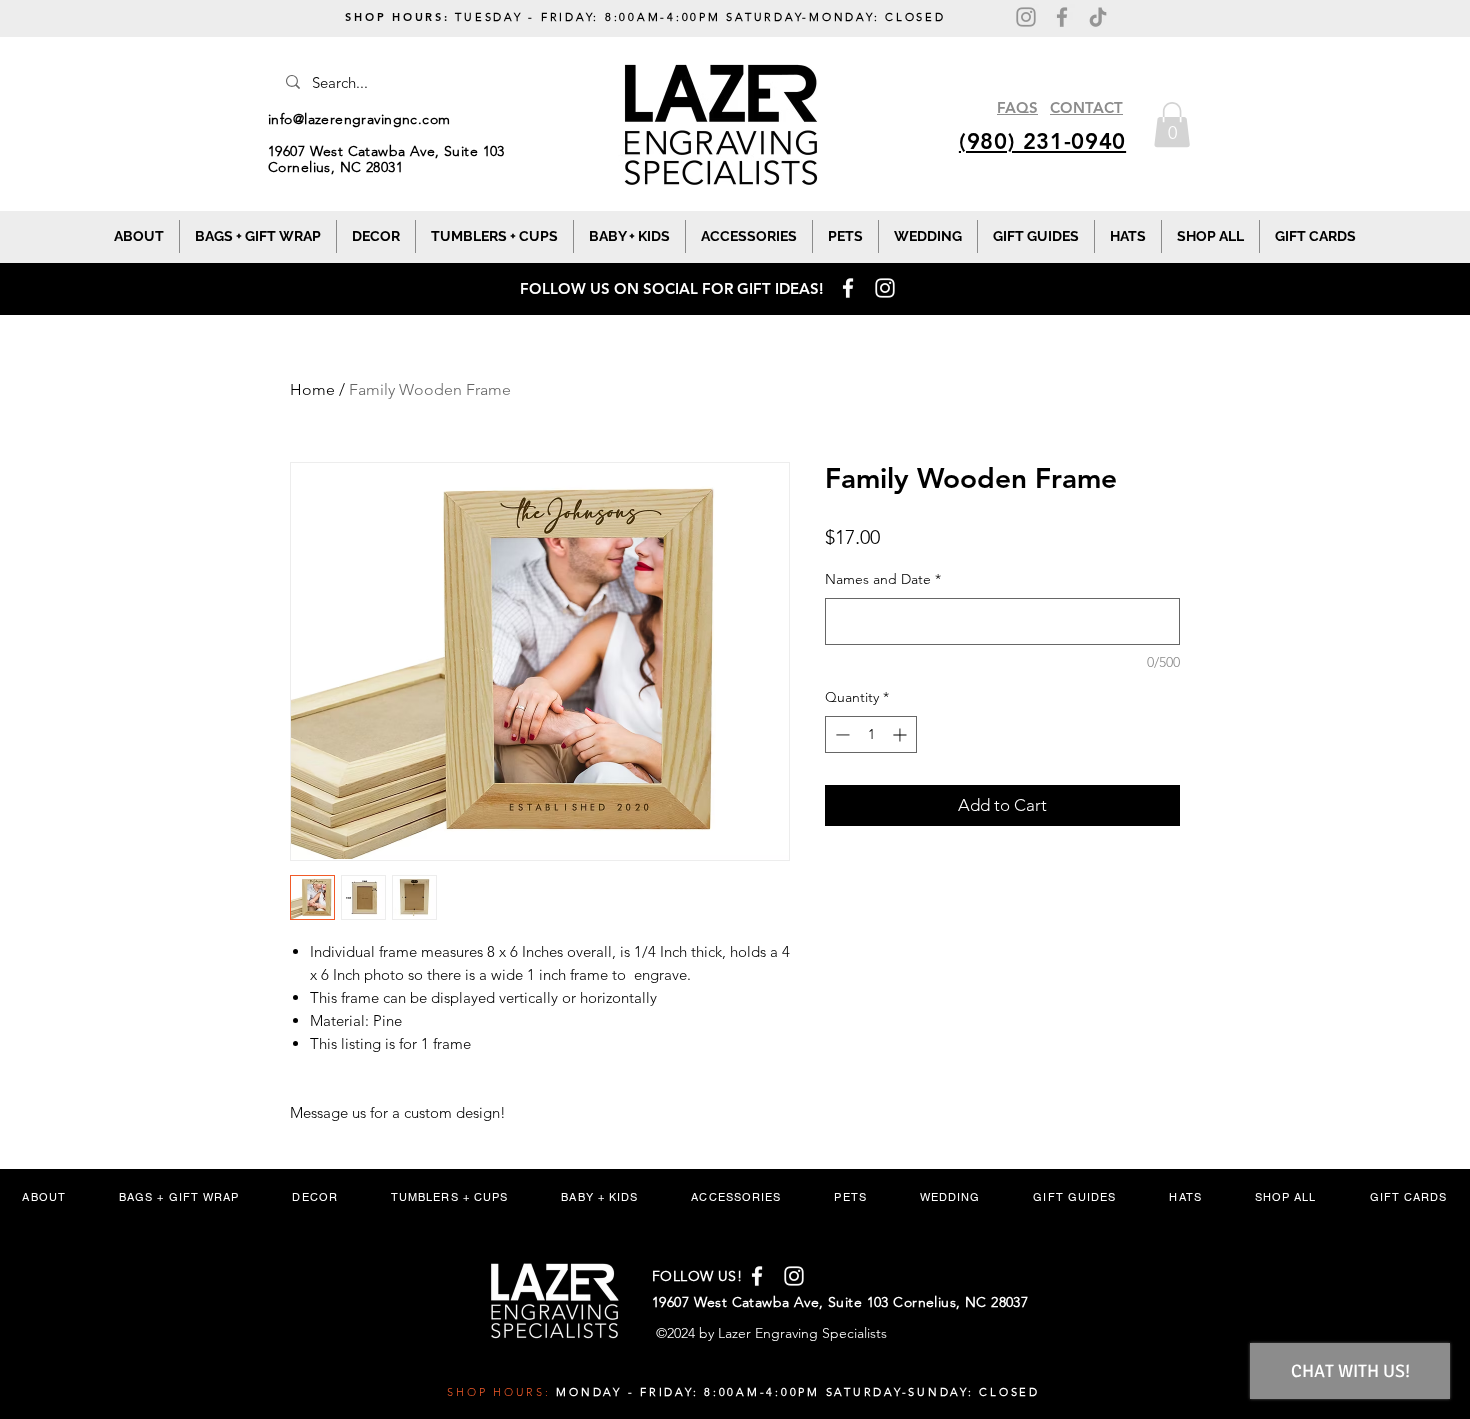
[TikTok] (1098, 17)
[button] (1172, 124)
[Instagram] (1026, 17)
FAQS (1017, 107)
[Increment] (901, 734)
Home (312, 389)
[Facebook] (1062, 17)
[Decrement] (840, 734)
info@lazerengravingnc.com (359, 119)
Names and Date (883, 579)
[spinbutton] (871, 734)
